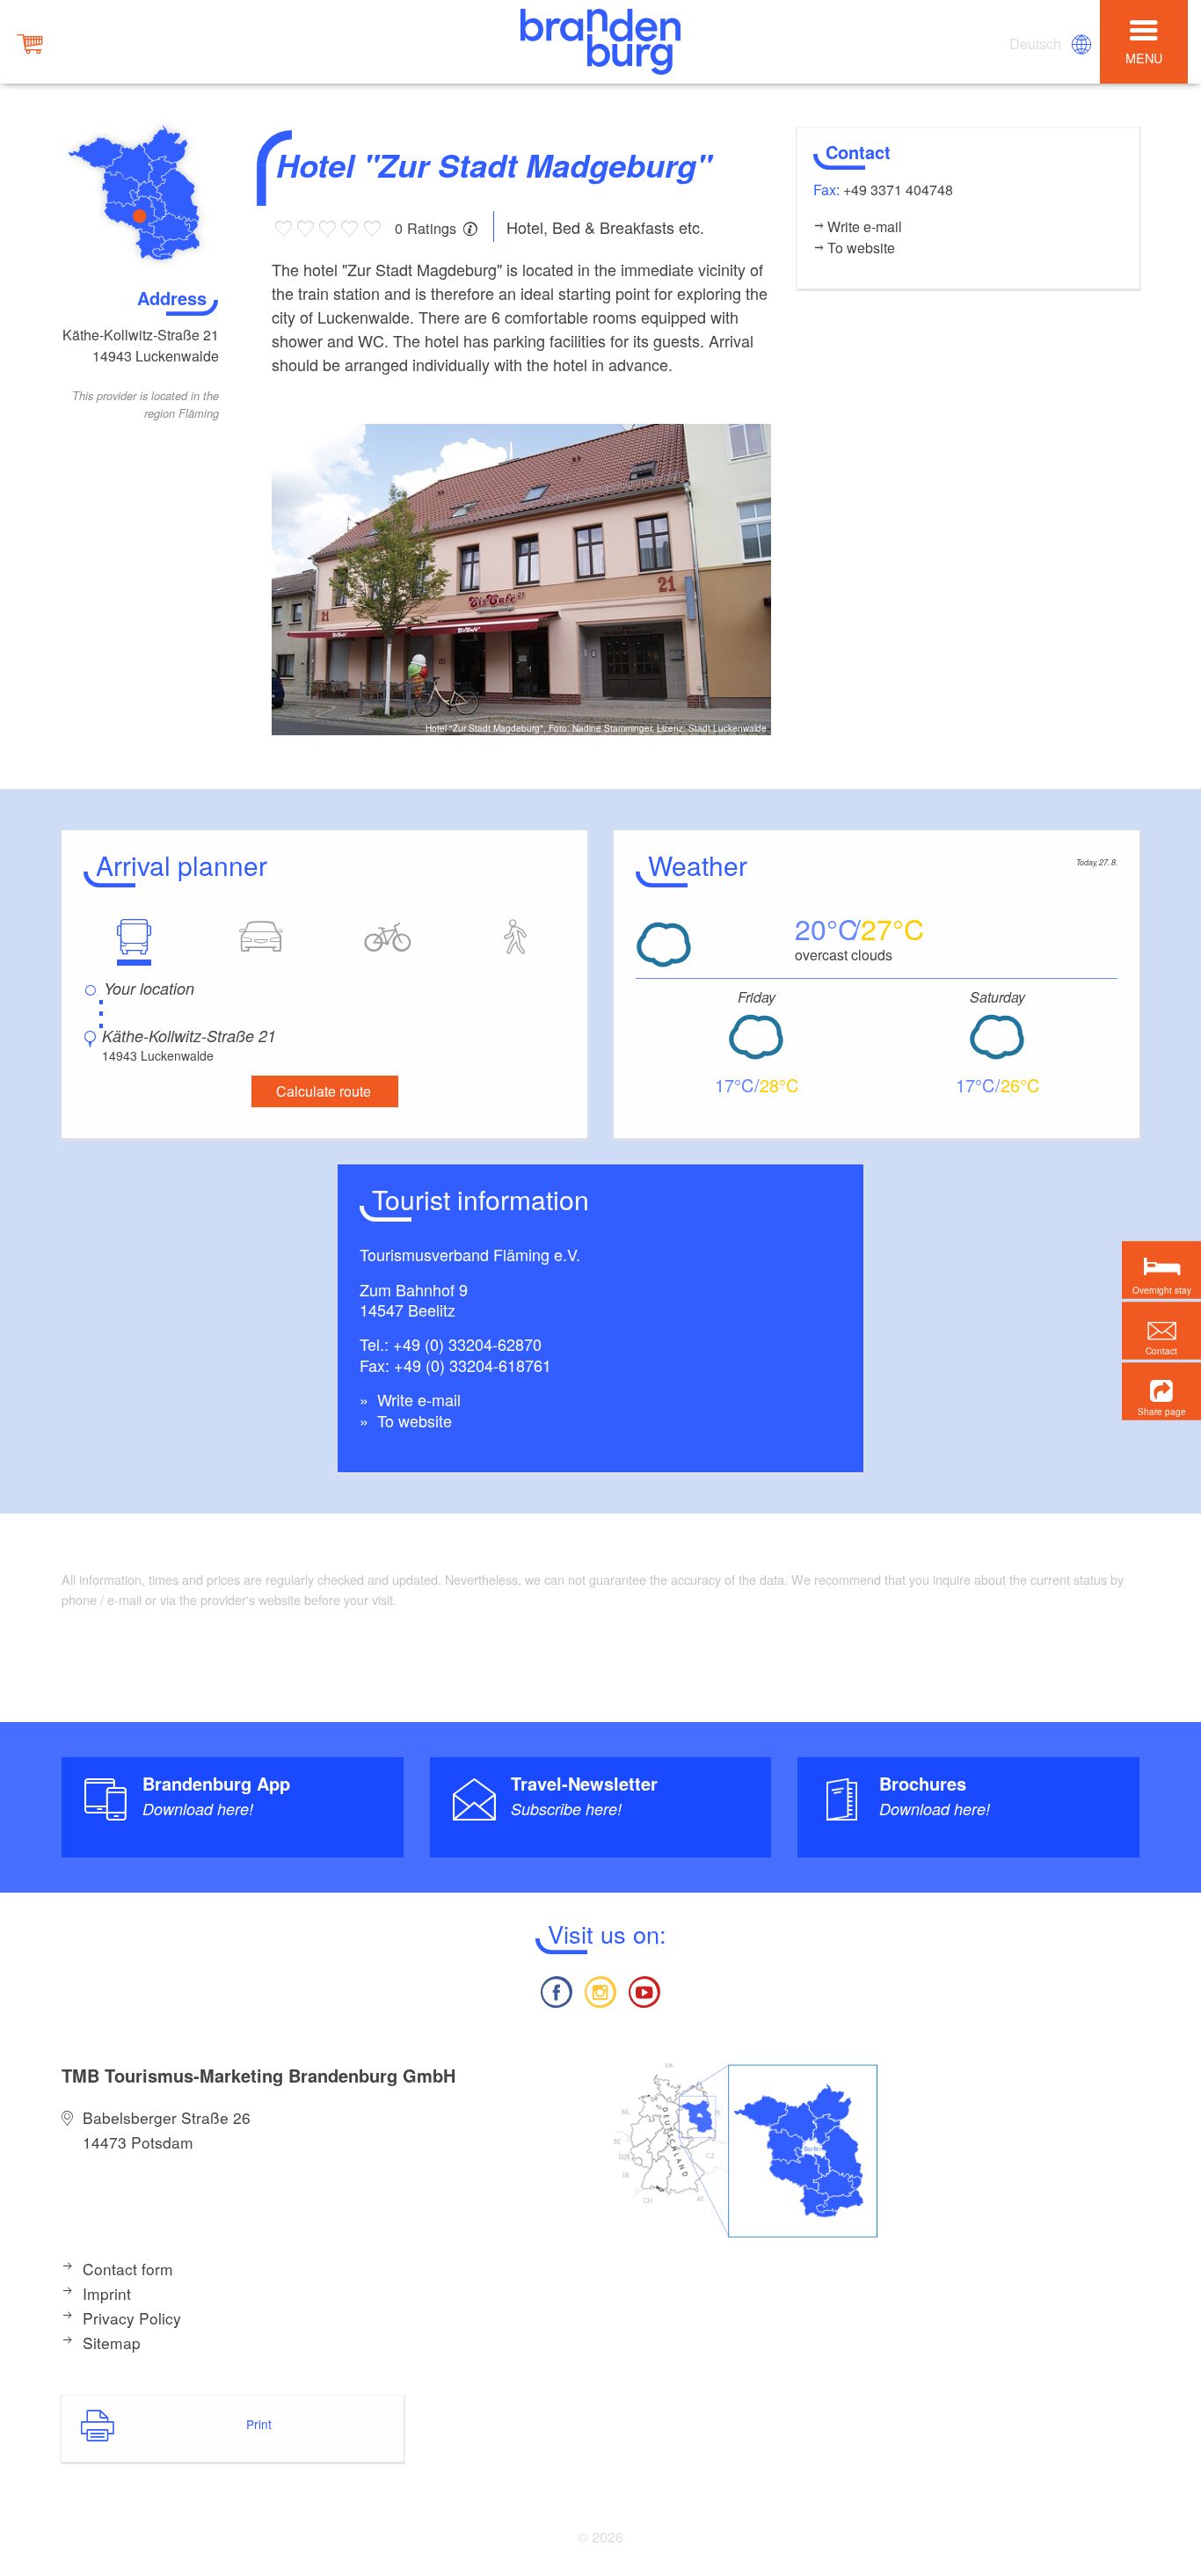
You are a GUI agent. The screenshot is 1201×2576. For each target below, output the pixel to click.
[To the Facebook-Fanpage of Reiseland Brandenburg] (556, 1990)
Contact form (128, 2269)
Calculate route (324, 1091)
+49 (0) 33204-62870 (467, 1344)
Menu (1144, 58)
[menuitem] (1037, 44)
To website (412, 1420)
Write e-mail (417, 1399)
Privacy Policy (132, 2318)
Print (259, 2424)
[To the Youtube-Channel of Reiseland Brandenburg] (644, 1990)
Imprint (107, 2293)
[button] (1161, 1391)
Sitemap (112, 2342)
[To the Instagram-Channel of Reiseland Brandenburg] (600, 1990)
